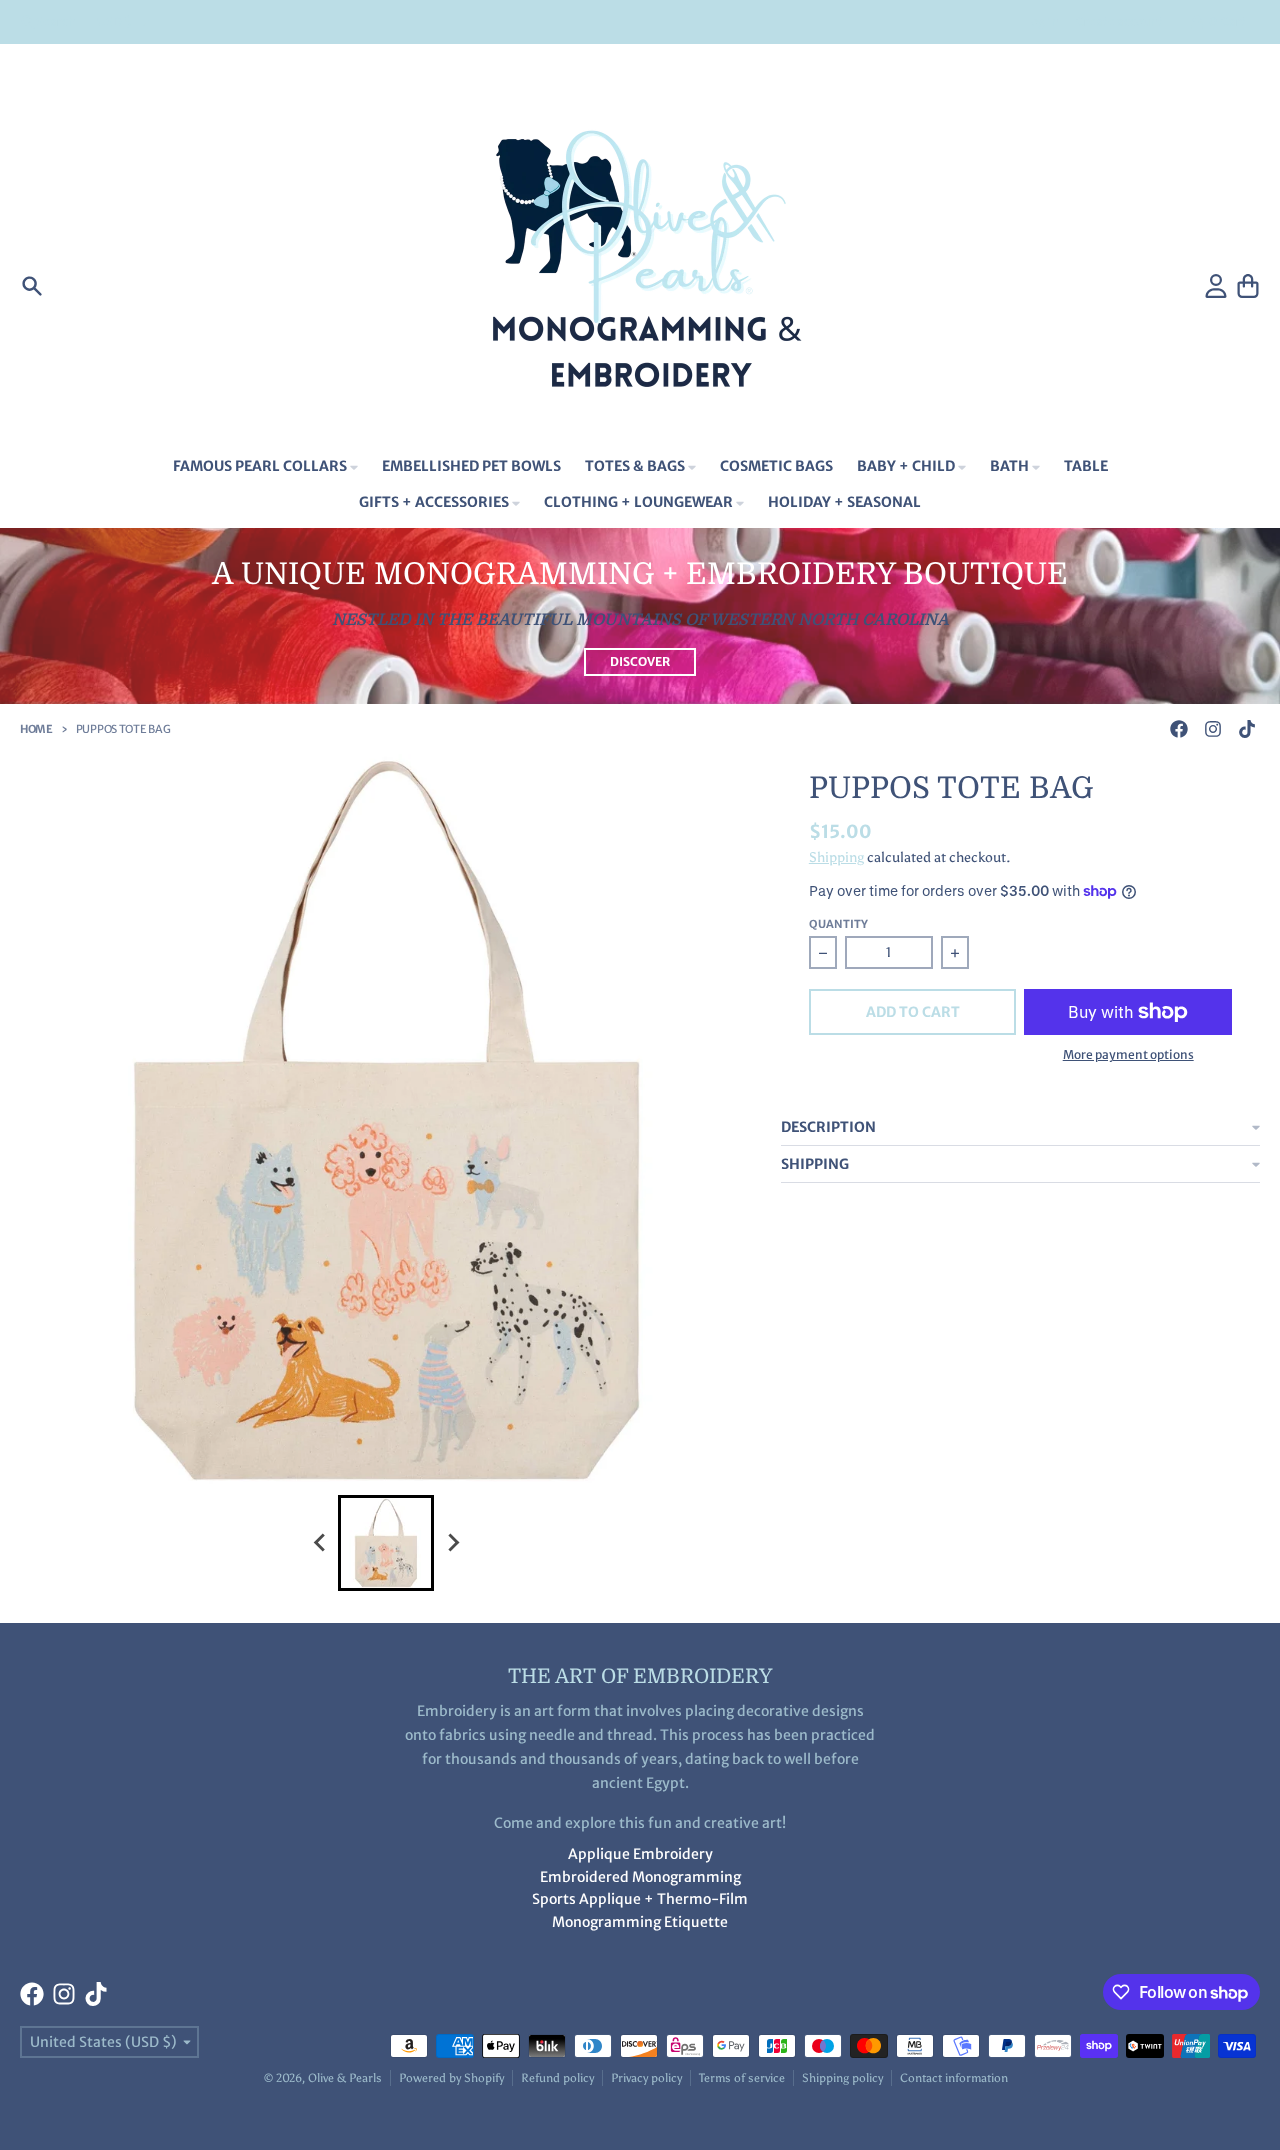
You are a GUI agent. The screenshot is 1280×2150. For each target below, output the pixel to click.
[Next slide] (452, 1543)
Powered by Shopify (451, 2078)
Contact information (954, 2078)
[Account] (1216, 286)
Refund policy (557, 2078)
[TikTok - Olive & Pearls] (1247, 729)
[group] (386, 1543)
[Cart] (1248, 286)
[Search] (32, 286)
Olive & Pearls (345, 2078)
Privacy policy (646, 2078)
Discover (640, 661)
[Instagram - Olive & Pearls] (1213, 729)
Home (36, 729)
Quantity (838, 924)
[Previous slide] (320, 1543)
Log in (1042, 21)
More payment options (1128, 1054)
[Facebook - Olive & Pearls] (1179, 729)
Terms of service (742, 2078)
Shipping (836, 857)
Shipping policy (842, 2078)
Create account (1119, 21)
